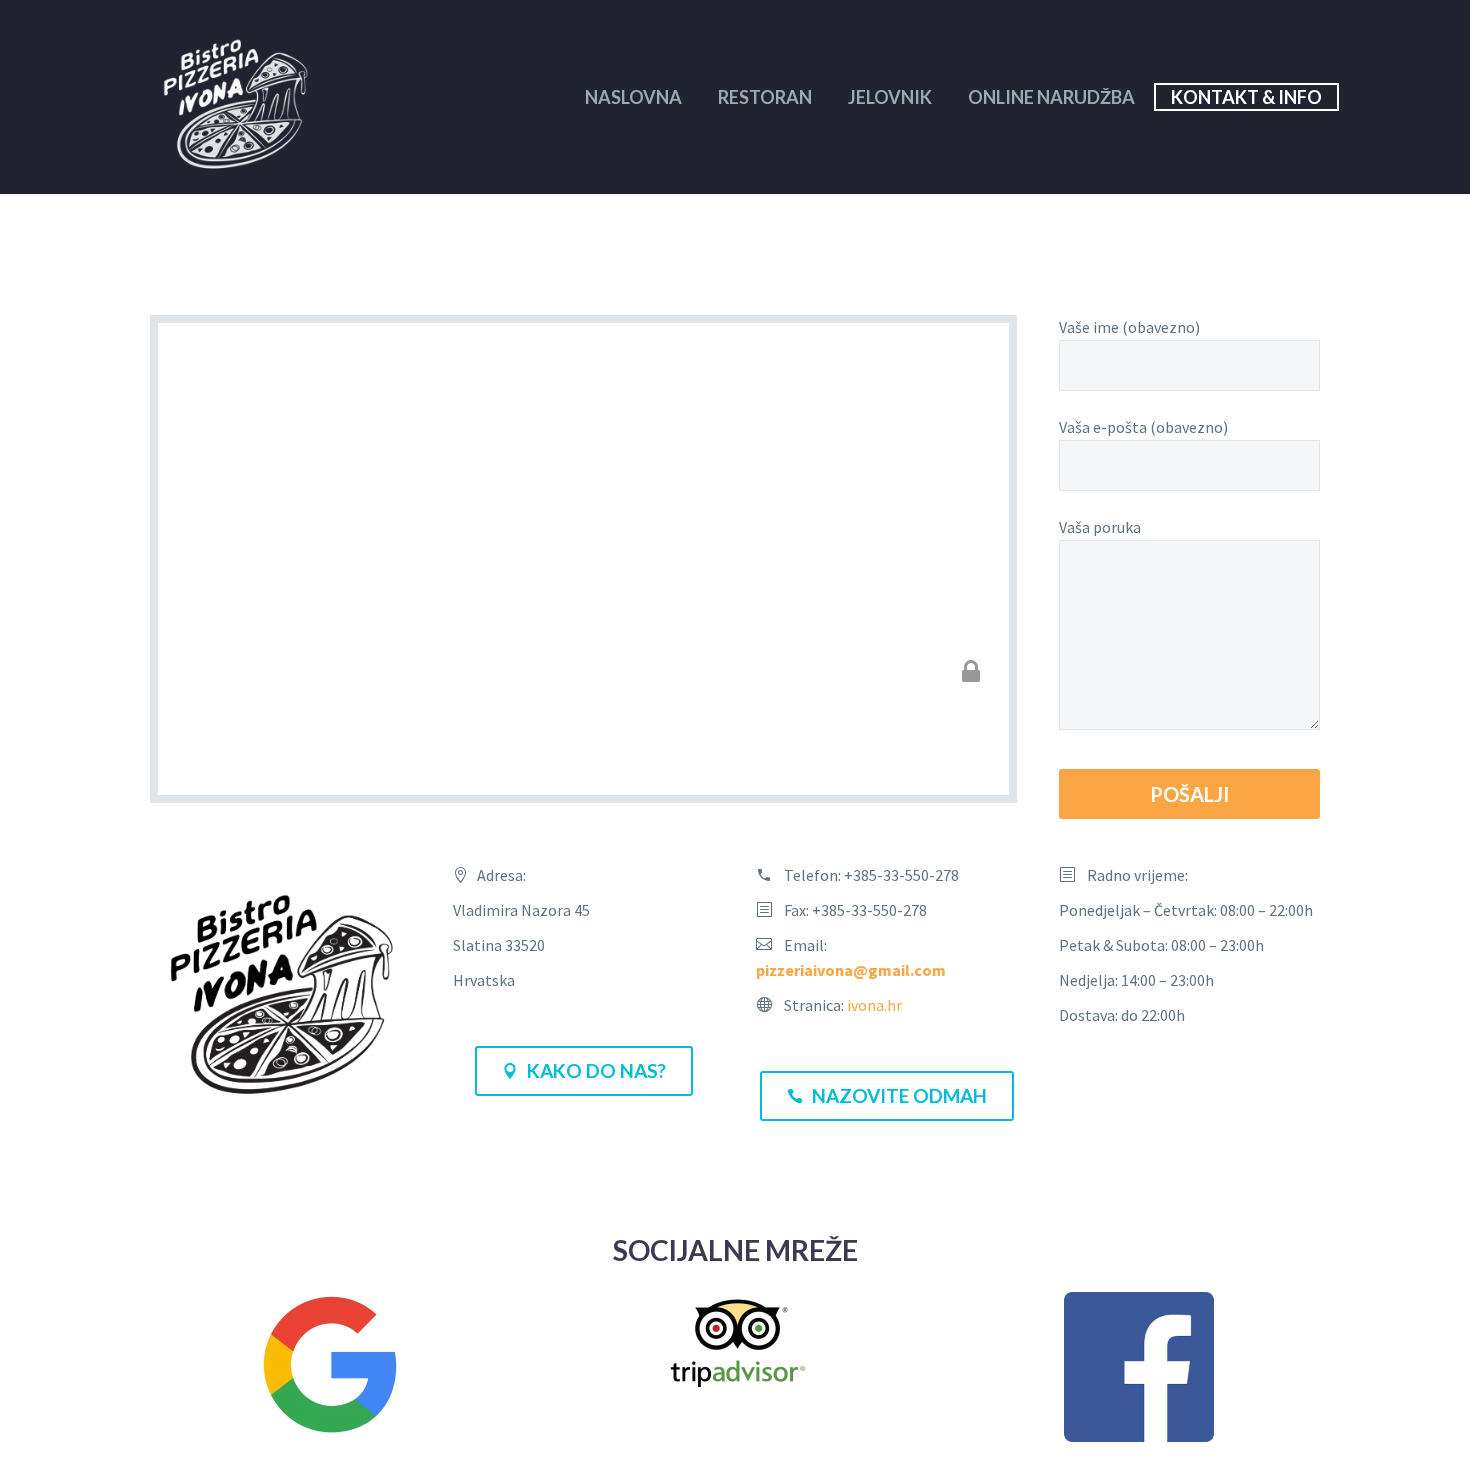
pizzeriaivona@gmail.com (851, 970)
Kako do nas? (584, 1070)
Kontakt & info (1246, 97)
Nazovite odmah (887, 1095)
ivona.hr (874, 1005)
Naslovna (633, 97)
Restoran (765, 97)
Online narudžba (1051, 97)
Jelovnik (890, 97)
